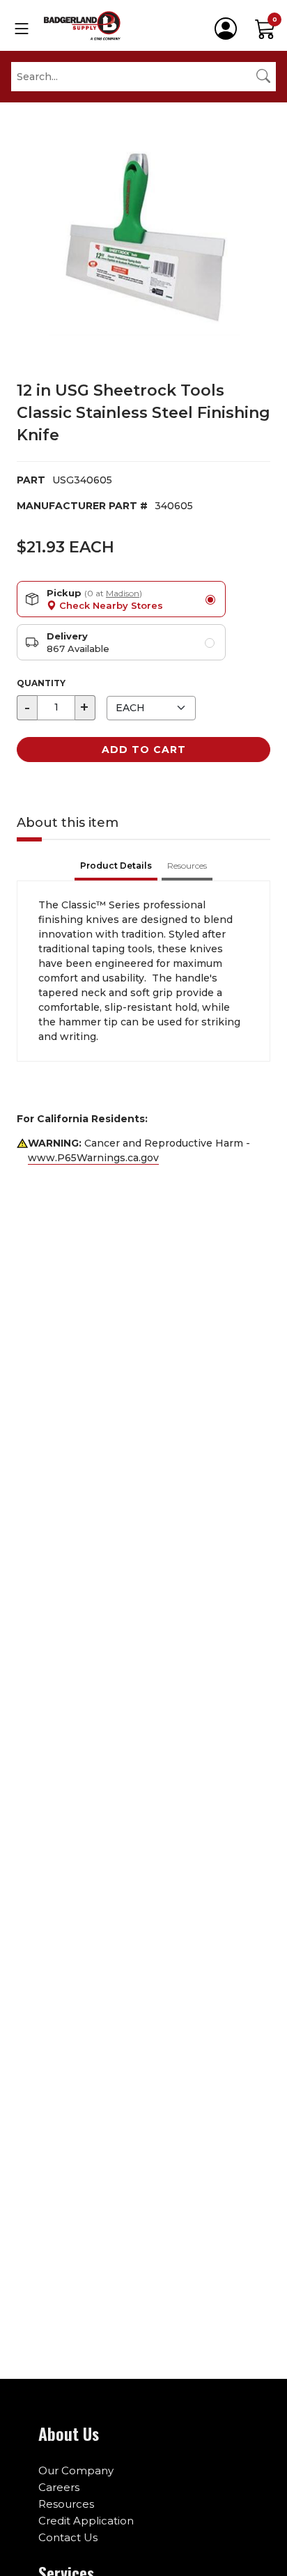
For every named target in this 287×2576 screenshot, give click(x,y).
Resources (66, 2504)
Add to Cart (144, 750)
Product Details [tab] (116, 866)
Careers (59, 2487)
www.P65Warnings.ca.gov (93, 1158)
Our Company (76, 2470)
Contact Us (68, 2537)
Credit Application (86, 2521)
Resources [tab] (187, 866)
